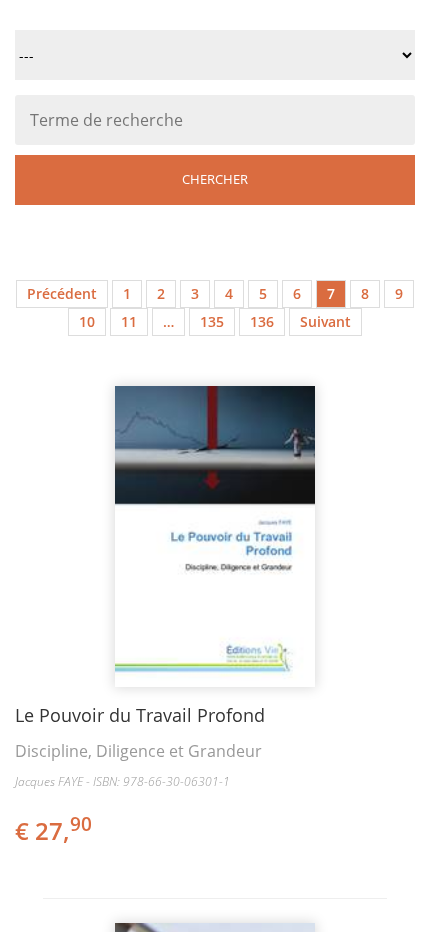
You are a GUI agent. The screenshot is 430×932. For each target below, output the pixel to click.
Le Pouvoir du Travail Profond (140, 715)
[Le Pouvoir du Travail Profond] (215, 536)
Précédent (62, 293)
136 (262, 321)
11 (129, 321)
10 (87, 321)
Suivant (325, 321)
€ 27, (53, 830)
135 (212, 321)
